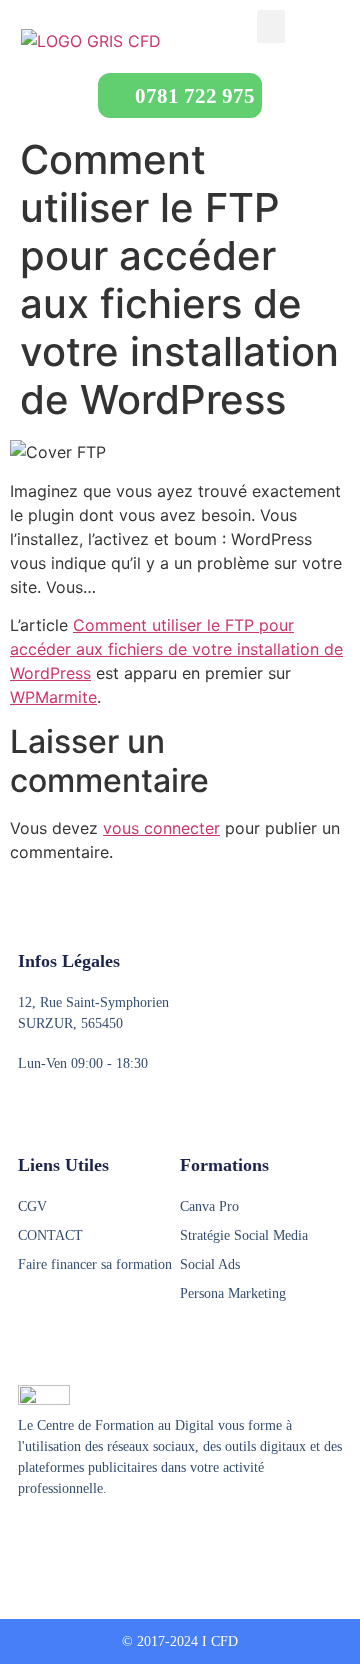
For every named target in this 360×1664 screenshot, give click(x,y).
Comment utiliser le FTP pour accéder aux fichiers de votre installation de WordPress (176, 649)
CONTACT (50, 1235)
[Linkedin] (103, 1538)
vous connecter (161, 828)
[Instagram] (65, 1538)
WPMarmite (53, 697)
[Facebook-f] (27, 1538)
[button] (271, 26)
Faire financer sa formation (95, 1264)
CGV (32, 1206)
